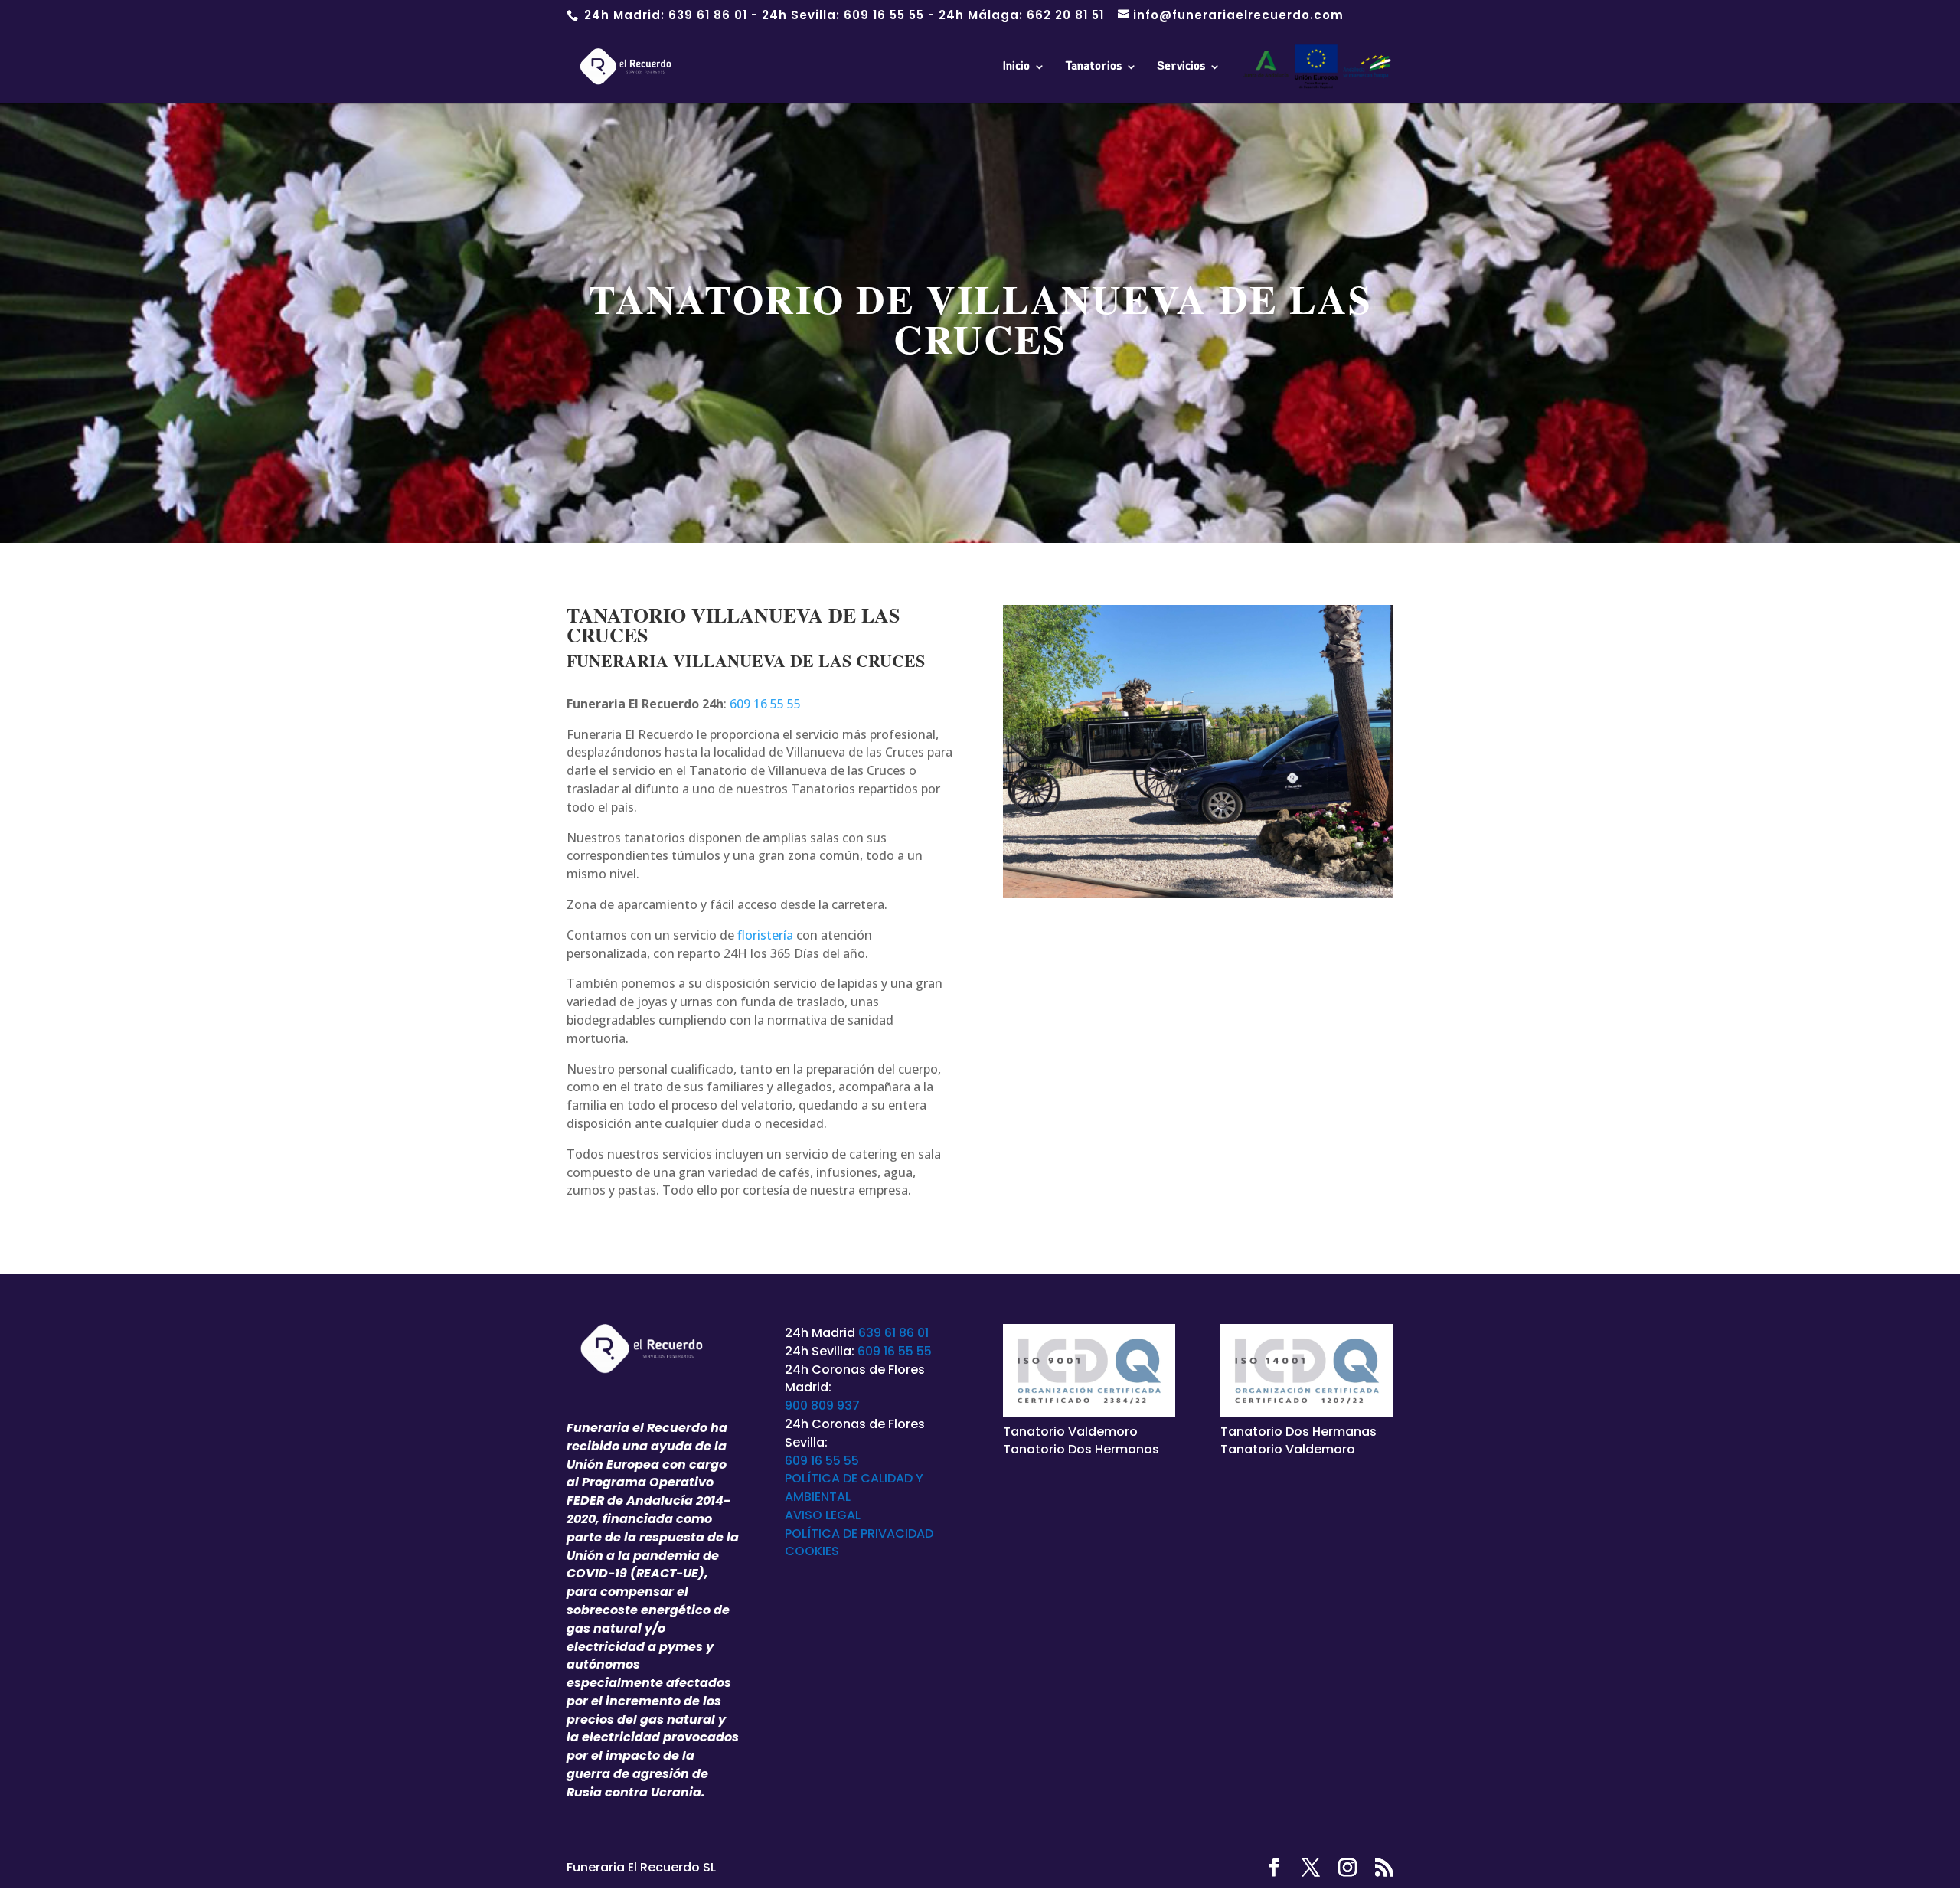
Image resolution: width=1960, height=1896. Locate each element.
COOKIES (812, 1551)
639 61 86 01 (708, 15)
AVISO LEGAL (823, 1515)
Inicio (1016, 67)
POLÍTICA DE (823, 1533)
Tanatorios (1093, 67)
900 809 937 (822, 1406)
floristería (765, 935)
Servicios (1181, 67)
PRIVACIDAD (897, 1533)
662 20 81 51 (1065, 15)
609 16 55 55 (884, 15)
